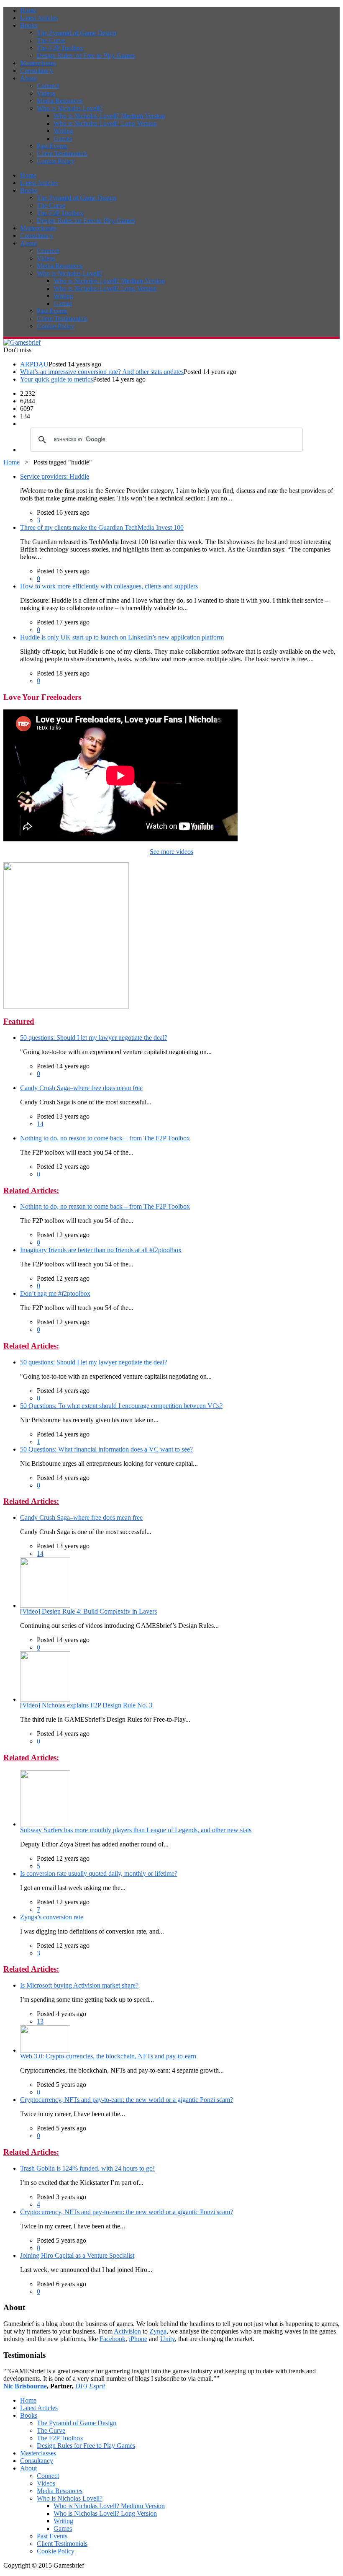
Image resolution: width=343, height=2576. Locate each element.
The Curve (51, 40)
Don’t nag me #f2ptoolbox (55, 1293)
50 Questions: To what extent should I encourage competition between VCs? (121, 1406)
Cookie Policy (56, 161)
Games (63, 138)
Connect (48, 86)
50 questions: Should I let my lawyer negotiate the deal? (94, 1038)
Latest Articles (39, 18)
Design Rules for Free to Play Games (86, 55)
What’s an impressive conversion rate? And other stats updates (102, 372)
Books (29, 25)
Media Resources (60, 101)
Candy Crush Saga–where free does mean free (81, 1088)
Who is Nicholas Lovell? (70, 108)
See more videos (171, 852)
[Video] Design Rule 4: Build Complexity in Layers (88, 1611)
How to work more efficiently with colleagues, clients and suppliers (109, 586)
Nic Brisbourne (25, 2386)
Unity (168, 2339)
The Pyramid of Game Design (77, 33)
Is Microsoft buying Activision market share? (79, 1985)
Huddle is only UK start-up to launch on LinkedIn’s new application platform (122, 637)
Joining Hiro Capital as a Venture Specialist (77, 2255)
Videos (46, 93)
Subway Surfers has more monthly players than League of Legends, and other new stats (136, 1830)
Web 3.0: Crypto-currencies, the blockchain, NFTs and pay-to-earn (108, 2056)
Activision (127, 2331)
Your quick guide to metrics (56, 379)
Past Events (52, 146)
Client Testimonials (62, 153)
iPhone (138, 2339)
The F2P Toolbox (60, 48)
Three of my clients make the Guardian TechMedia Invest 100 (102, 527)
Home (28, 10)
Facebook (113, 2339)
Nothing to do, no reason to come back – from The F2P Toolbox (105, 1138)
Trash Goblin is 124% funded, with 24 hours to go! (87, 2168)
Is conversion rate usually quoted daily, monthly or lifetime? (99, 1873)
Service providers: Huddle (55, 476)
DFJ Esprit (90, 2386)
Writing (63, 131)
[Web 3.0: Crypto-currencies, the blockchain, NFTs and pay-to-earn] (45, 2050)
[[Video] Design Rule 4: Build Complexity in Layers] (45, 1605)
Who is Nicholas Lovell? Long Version (105, 123)
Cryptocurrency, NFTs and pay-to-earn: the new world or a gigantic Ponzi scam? (127, 2100)
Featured (19, 1021)
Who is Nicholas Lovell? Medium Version (109, 116)
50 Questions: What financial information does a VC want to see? (106, 1449)
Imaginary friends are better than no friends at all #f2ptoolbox (101, 1250)
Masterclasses (38, 63)
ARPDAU (34, 364)
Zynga (158, 2331)
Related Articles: (31, 1190)
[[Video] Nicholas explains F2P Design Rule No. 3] (45, 1699)
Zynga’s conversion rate (52, 1917)
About (28, 78)
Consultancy (37, 71)
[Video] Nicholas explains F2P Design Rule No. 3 (86, 1705)
